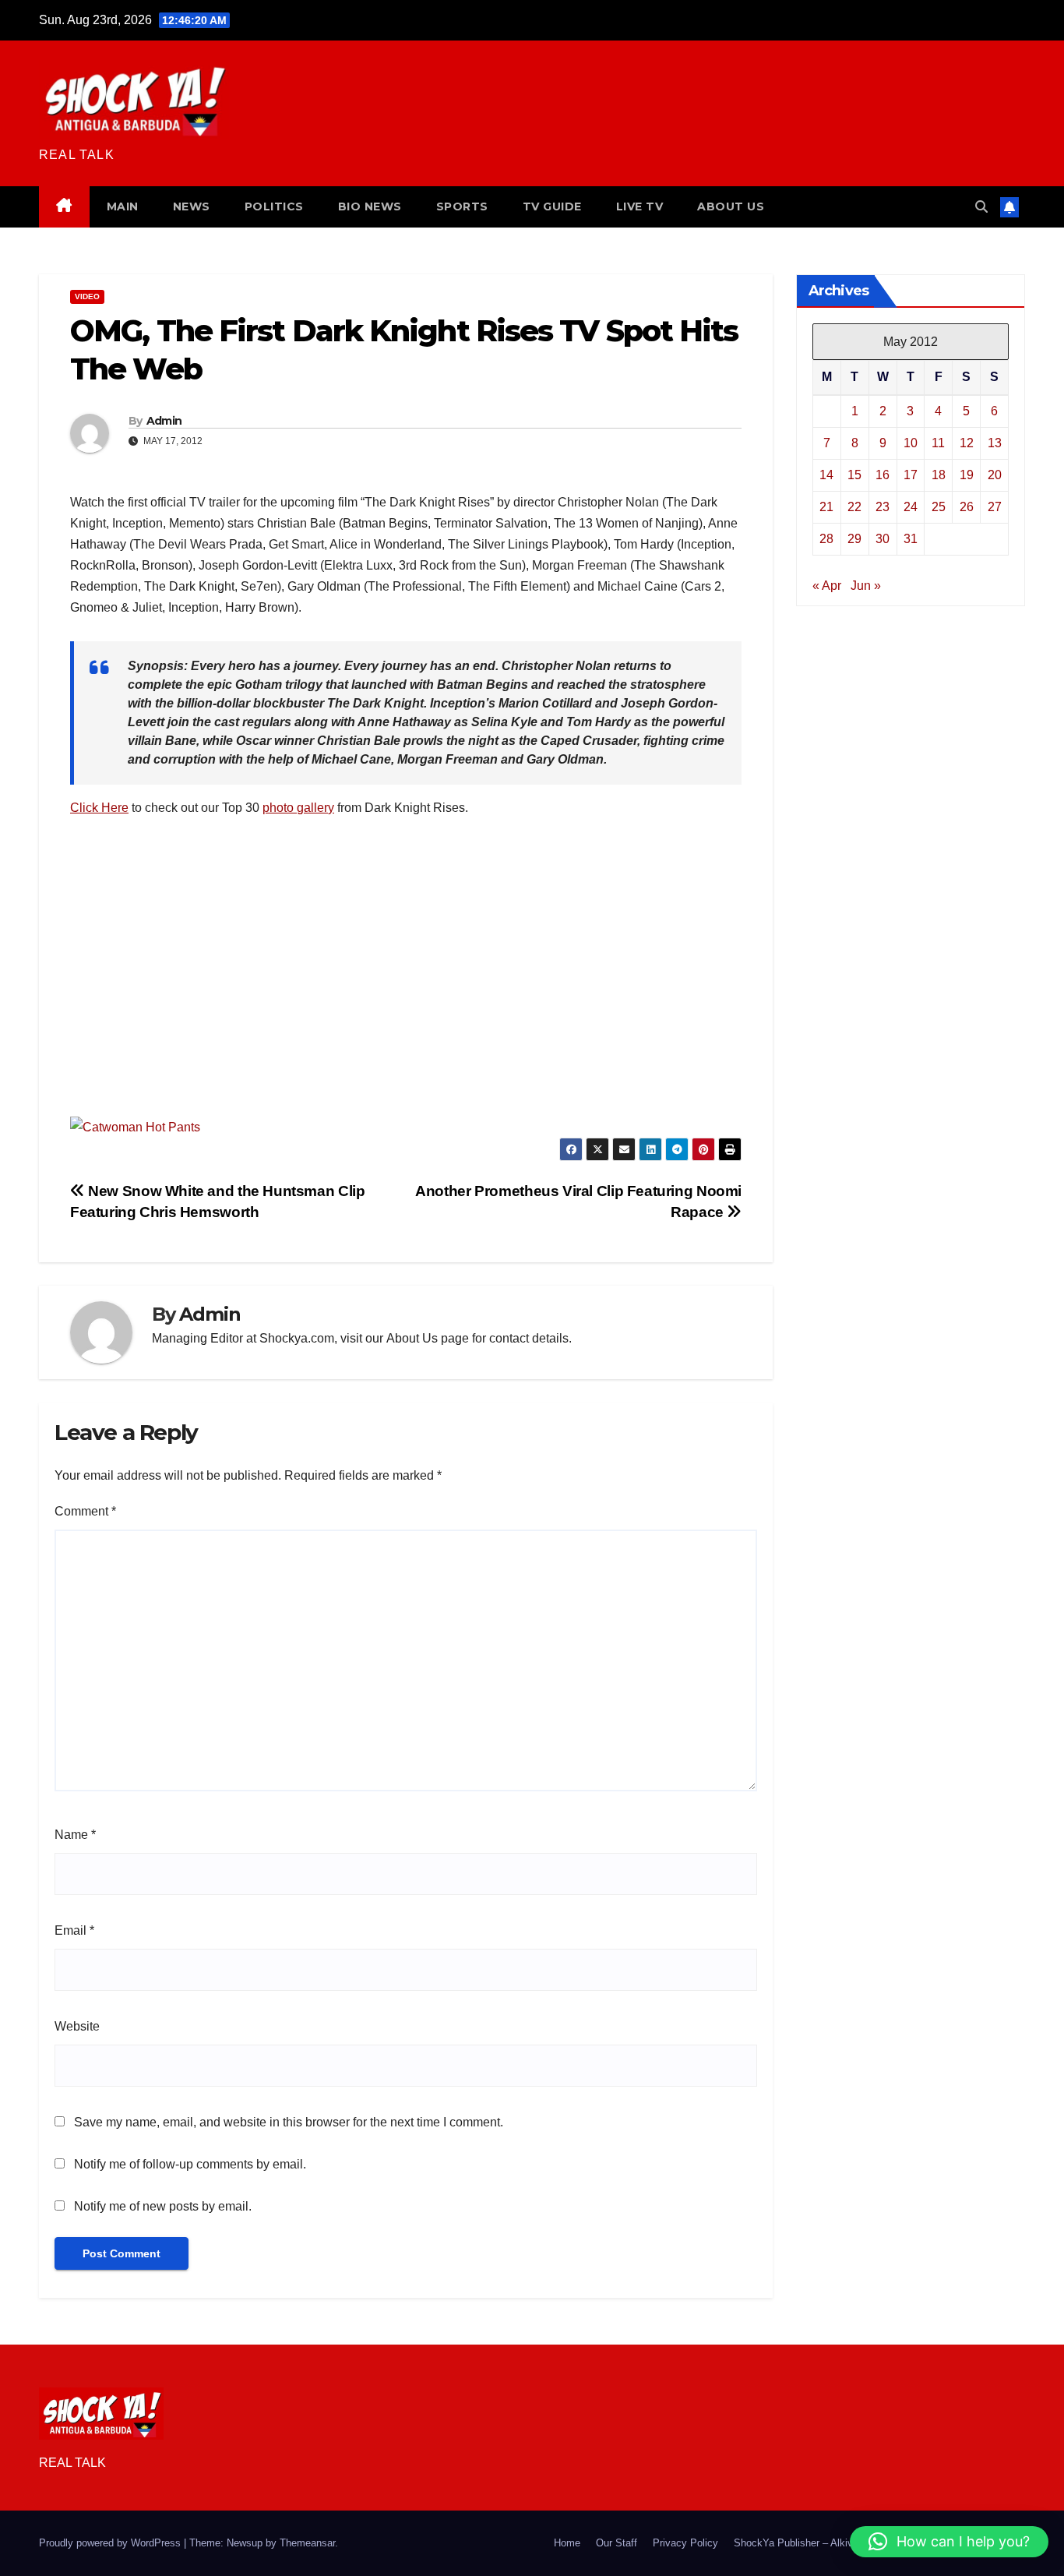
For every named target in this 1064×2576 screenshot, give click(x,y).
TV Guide (552, 206)
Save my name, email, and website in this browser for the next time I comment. (289, 2122)
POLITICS (274, 206)
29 (854, 538)
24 (911, 506)
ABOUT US (731, 206)
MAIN (123, 206)
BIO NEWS (370, 206)
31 (911, 538)
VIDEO (87, 296)
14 (826, 474)
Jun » (866, 585)
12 (967, 442)
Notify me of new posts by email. (163, 2206)
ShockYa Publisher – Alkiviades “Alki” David (833, 2543)
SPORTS (462, 206)
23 (883, 506)
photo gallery (298, 808)
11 (938, 442)
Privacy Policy (685, 2543)
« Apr (827, 585)
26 (967, 506)
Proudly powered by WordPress (111, 2543)
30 (883, 538)
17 (911, 474)
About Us (412, 1338)
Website (77, 2026)
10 (911, 442)
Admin (164, 421)
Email (74, 1930)
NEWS (192, 206)
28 (826, 538)
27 (995, 506)
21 (826, 506)
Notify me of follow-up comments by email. (190, 2164)
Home (567, 2543)
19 (967, 474)
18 (939, 474)
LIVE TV (640, 206)
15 (854, 474)
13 (995, 442)
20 (995, 474)
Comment (85, 1511)
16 (883, 474)
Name (75, 1835)
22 (854, 506)
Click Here (99, 808)
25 (939, 506)
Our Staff (617, 2543)
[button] (981, 207)
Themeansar (307, 2543)
